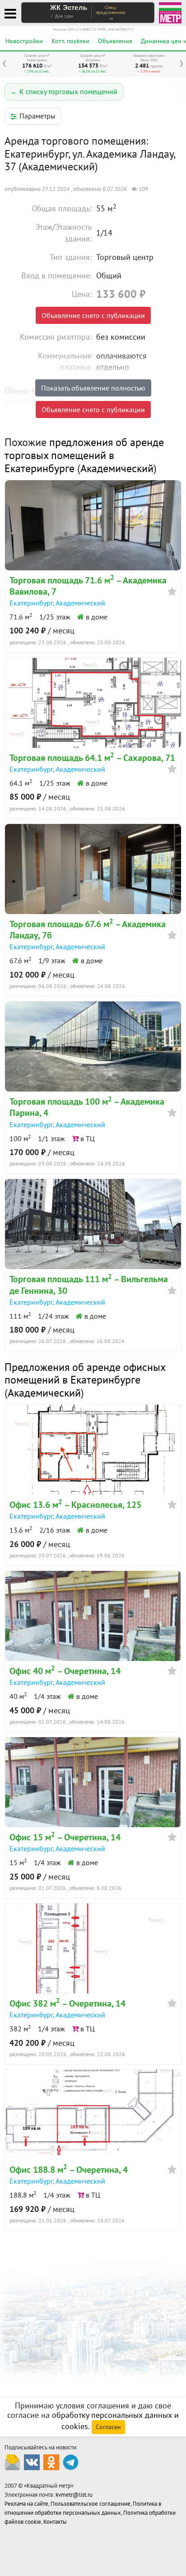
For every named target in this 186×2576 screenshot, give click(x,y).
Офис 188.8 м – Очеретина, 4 (69, 2170)
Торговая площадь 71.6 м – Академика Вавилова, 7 (88, 586)
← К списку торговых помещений (64, 91)
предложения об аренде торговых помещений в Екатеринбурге (84, 455)
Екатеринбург (31, 603)
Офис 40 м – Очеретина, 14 (65, 1671)
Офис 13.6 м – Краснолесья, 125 (75, 1505)
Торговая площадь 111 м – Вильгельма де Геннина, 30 (89, 1285)
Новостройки (24, 41)
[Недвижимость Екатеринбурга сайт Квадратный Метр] (170, 12)
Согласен (108, 2427)
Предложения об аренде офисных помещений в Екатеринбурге (85, 1374)
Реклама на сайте (26, 2504)
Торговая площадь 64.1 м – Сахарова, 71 (92, 758)
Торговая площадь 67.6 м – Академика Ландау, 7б (88, 930)
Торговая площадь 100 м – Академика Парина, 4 (87, 1107)
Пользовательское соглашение (91, 2504)
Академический (117, 468)
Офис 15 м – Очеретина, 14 (65, 1837)
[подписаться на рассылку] (12, 2462)
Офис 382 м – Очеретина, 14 (67, 2003)
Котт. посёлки (70, 41)
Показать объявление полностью (93, 388)
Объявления (115, 41)
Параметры (37, 116)
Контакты (55, 2522)
